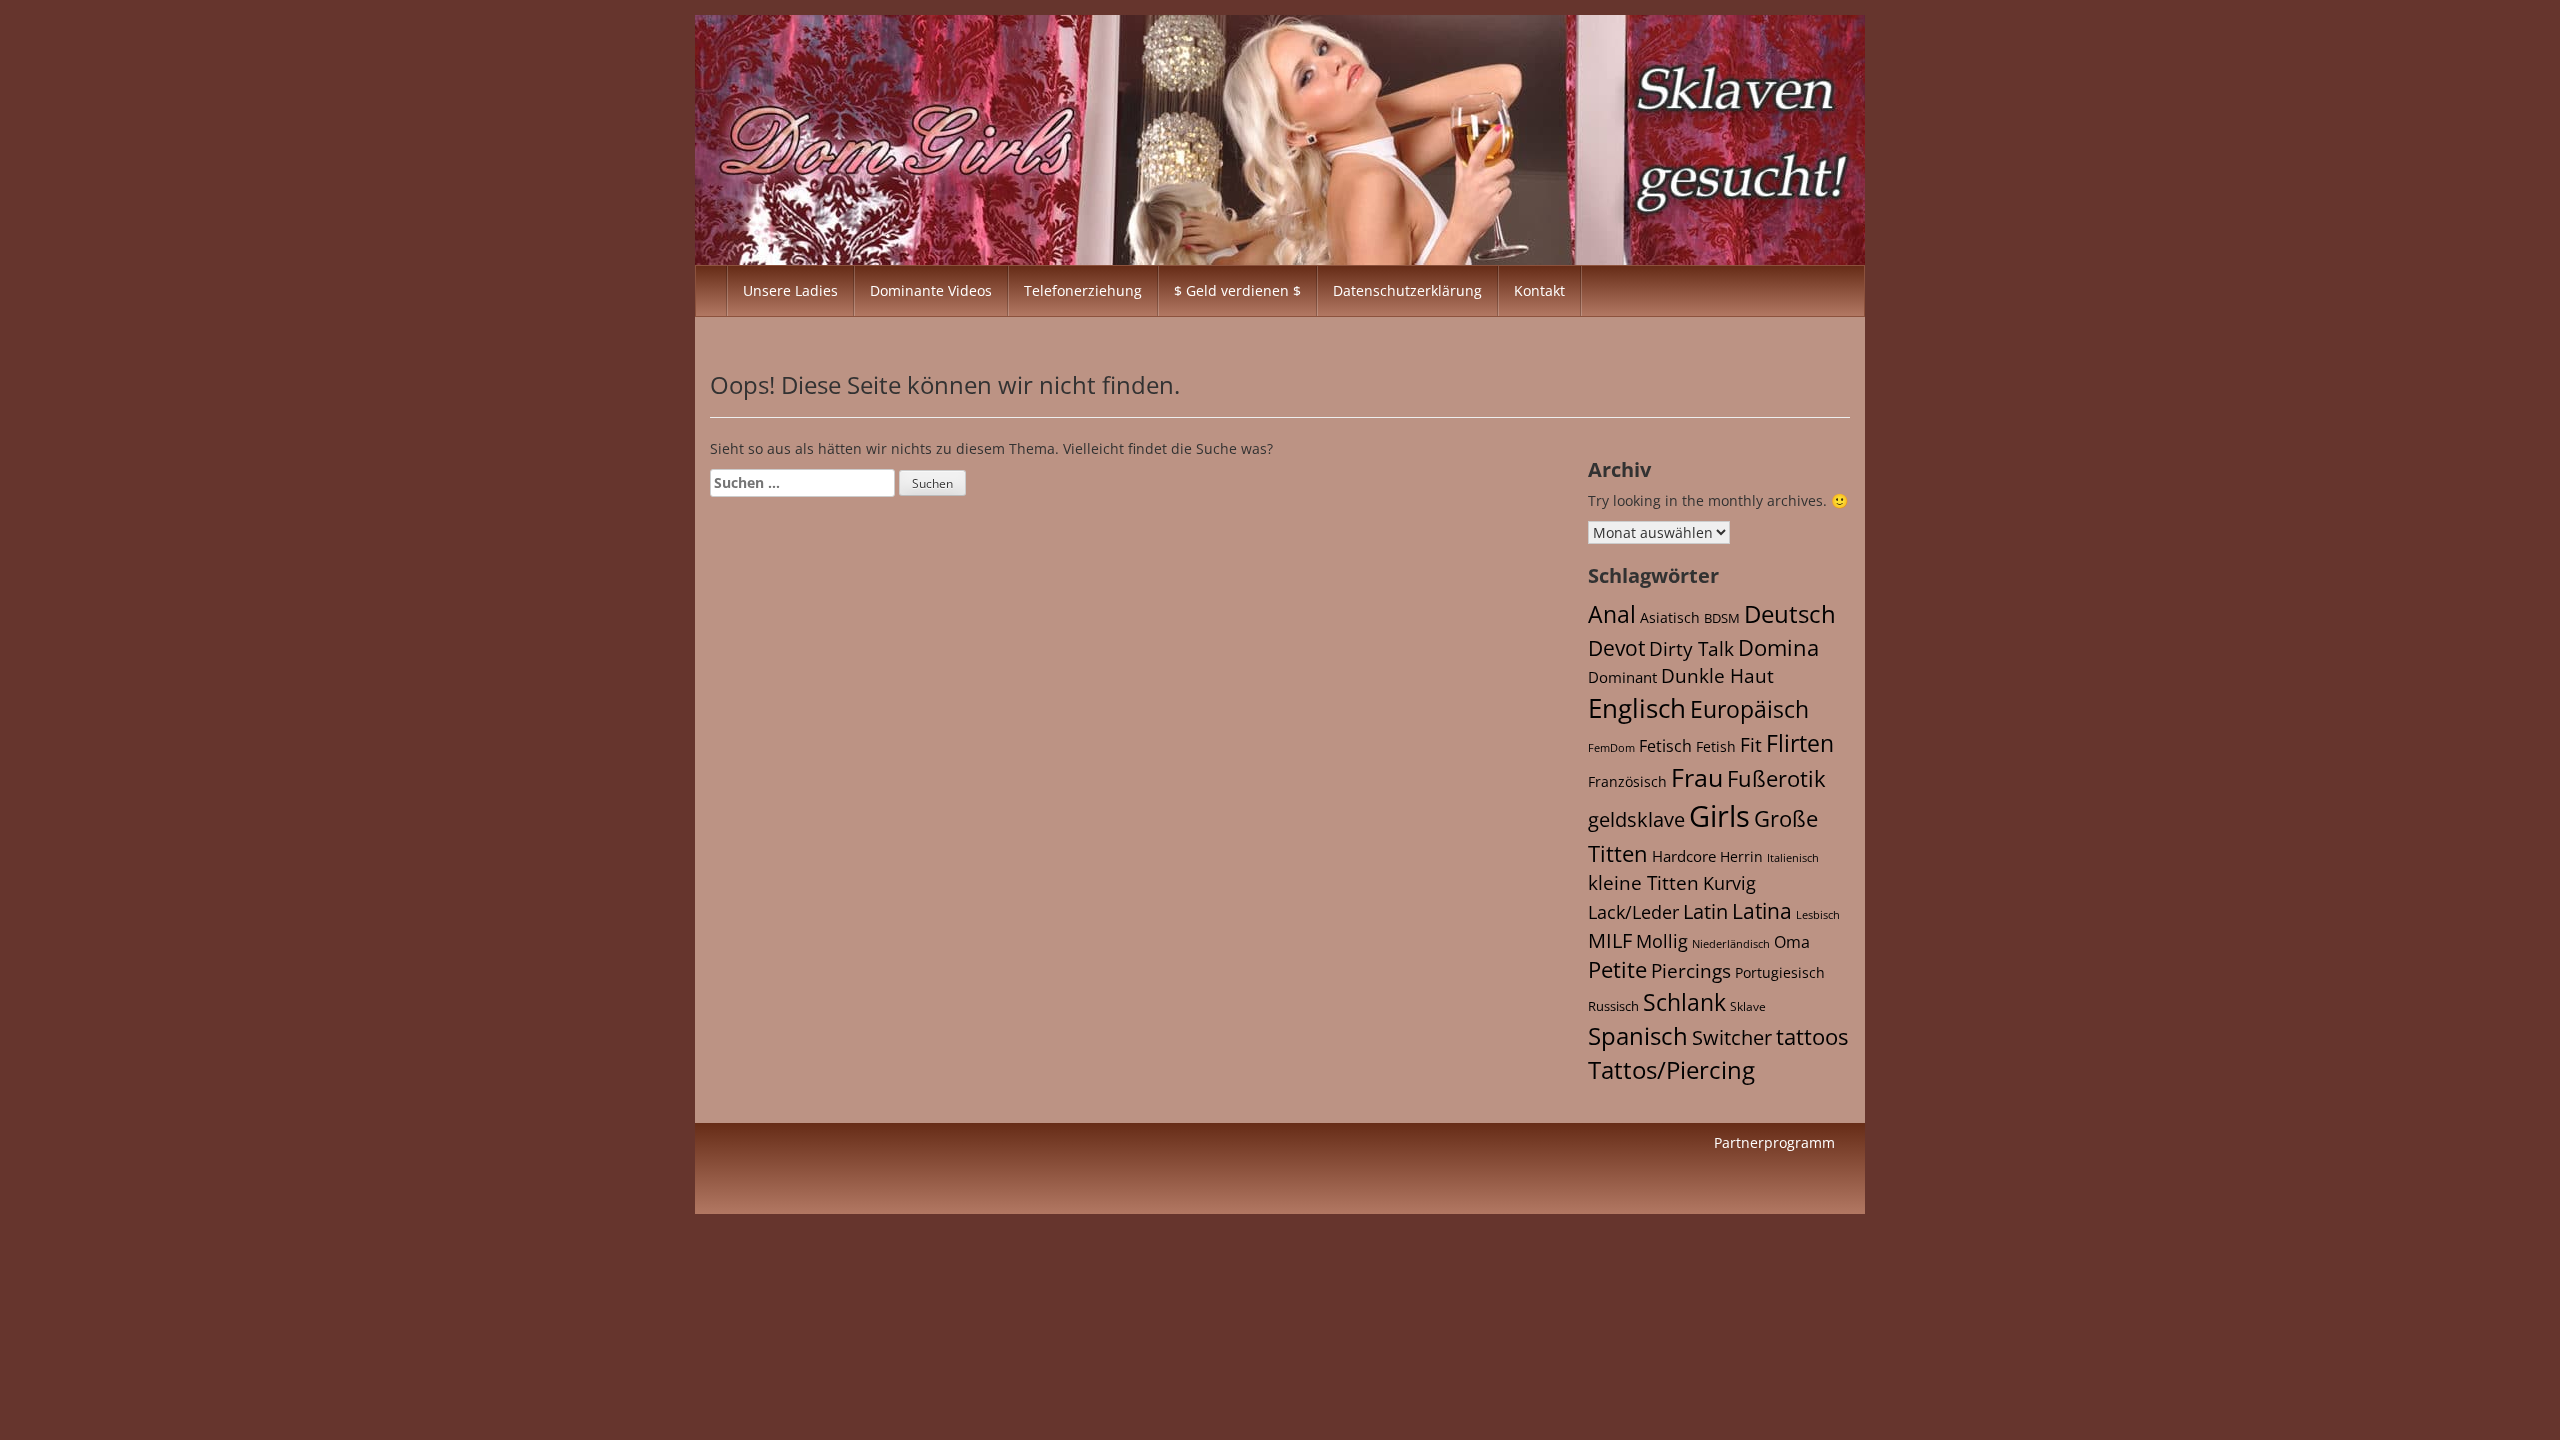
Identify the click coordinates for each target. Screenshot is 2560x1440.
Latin (1705, 911)
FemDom (1611, 747)
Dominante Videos (931, 290)
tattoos (1812, 1036)
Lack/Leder (1633, 911)
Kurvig (1729, 883)
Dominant (1622, 677)
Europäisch (1749, 709)
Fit (1751, 745)
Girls (1719, 816)
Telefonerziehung (1083, 290)
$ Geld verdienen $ (1237, 290)
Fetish (1716, 746)
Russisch (1613, 1006)
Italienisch (1793, 857)
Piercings (1691, 971)
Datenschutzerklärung (1407, 290)
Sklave (1748, 1006)
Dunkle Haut (1717, 675)
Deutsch (1790, 613)
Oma (1792, 942)
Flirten (1800, 743)
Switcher (1732, 1037)
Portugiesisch (1780, 972)
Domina (1778, 647)
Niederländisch (1731, 944)
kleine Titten (1643, 883)
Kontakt (1539, 290)
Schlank (1684, 1002)
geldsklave (1636, 819)
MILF (1610, 940)
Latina (1762, 911)
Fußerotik (1776, 778)
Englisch (1637, 708)
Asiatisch (1670, 617)
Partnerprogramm (1774, 1142)
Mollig (1662, 941)
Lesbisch (1818, 915)
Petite (1617, 969)
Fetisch (1665, 746)
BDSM (1722, 618)
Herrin (1741, 856)
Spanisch (1638, 1036)
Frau (1697, 777)
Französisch (1627, 781)
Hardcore (1684, 856)
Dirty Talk (1691, 649)
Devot (1616, 647)
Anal (1612, 614)
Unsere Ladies (790, 290)
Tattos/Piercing (1671, 1069)
